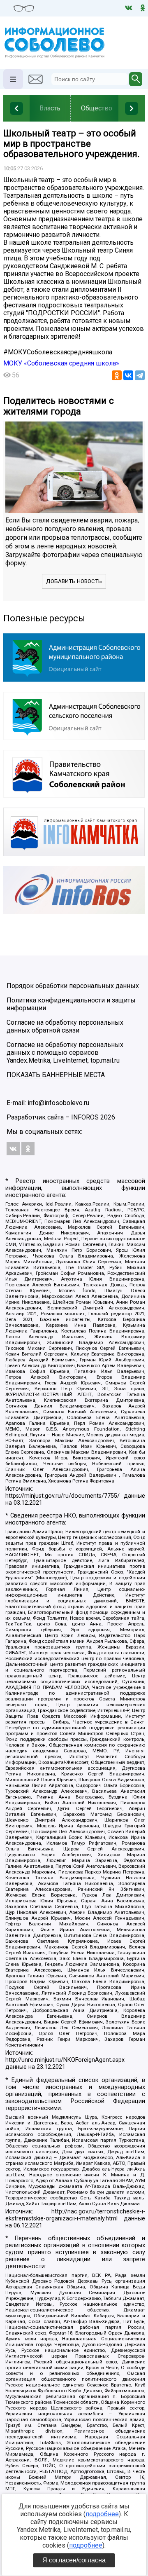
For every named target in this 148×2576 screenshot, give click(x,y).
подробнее (102, 2514)
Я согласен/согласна (74, 2560)
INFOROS (85, 1117)
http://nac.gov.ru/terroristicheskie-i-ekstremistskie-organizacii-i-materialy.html (75, 2215)
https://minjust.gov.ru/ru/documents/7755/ (62, 1496)
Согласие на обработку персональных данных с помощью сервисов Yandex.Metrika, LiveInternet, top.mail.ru (65, 1053)
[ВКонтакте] (128, 375)
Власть (50, 108)
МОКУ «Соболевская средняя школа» (61, 363)
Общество (97, 108)
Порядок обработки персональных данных (73, 986)
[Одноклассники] (117, 375)
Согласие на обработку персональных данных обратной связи (65, 1026)
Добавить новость (74, 581)
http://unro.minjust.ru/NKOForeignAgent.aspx (65, 2060)
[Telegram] (140, 375)
